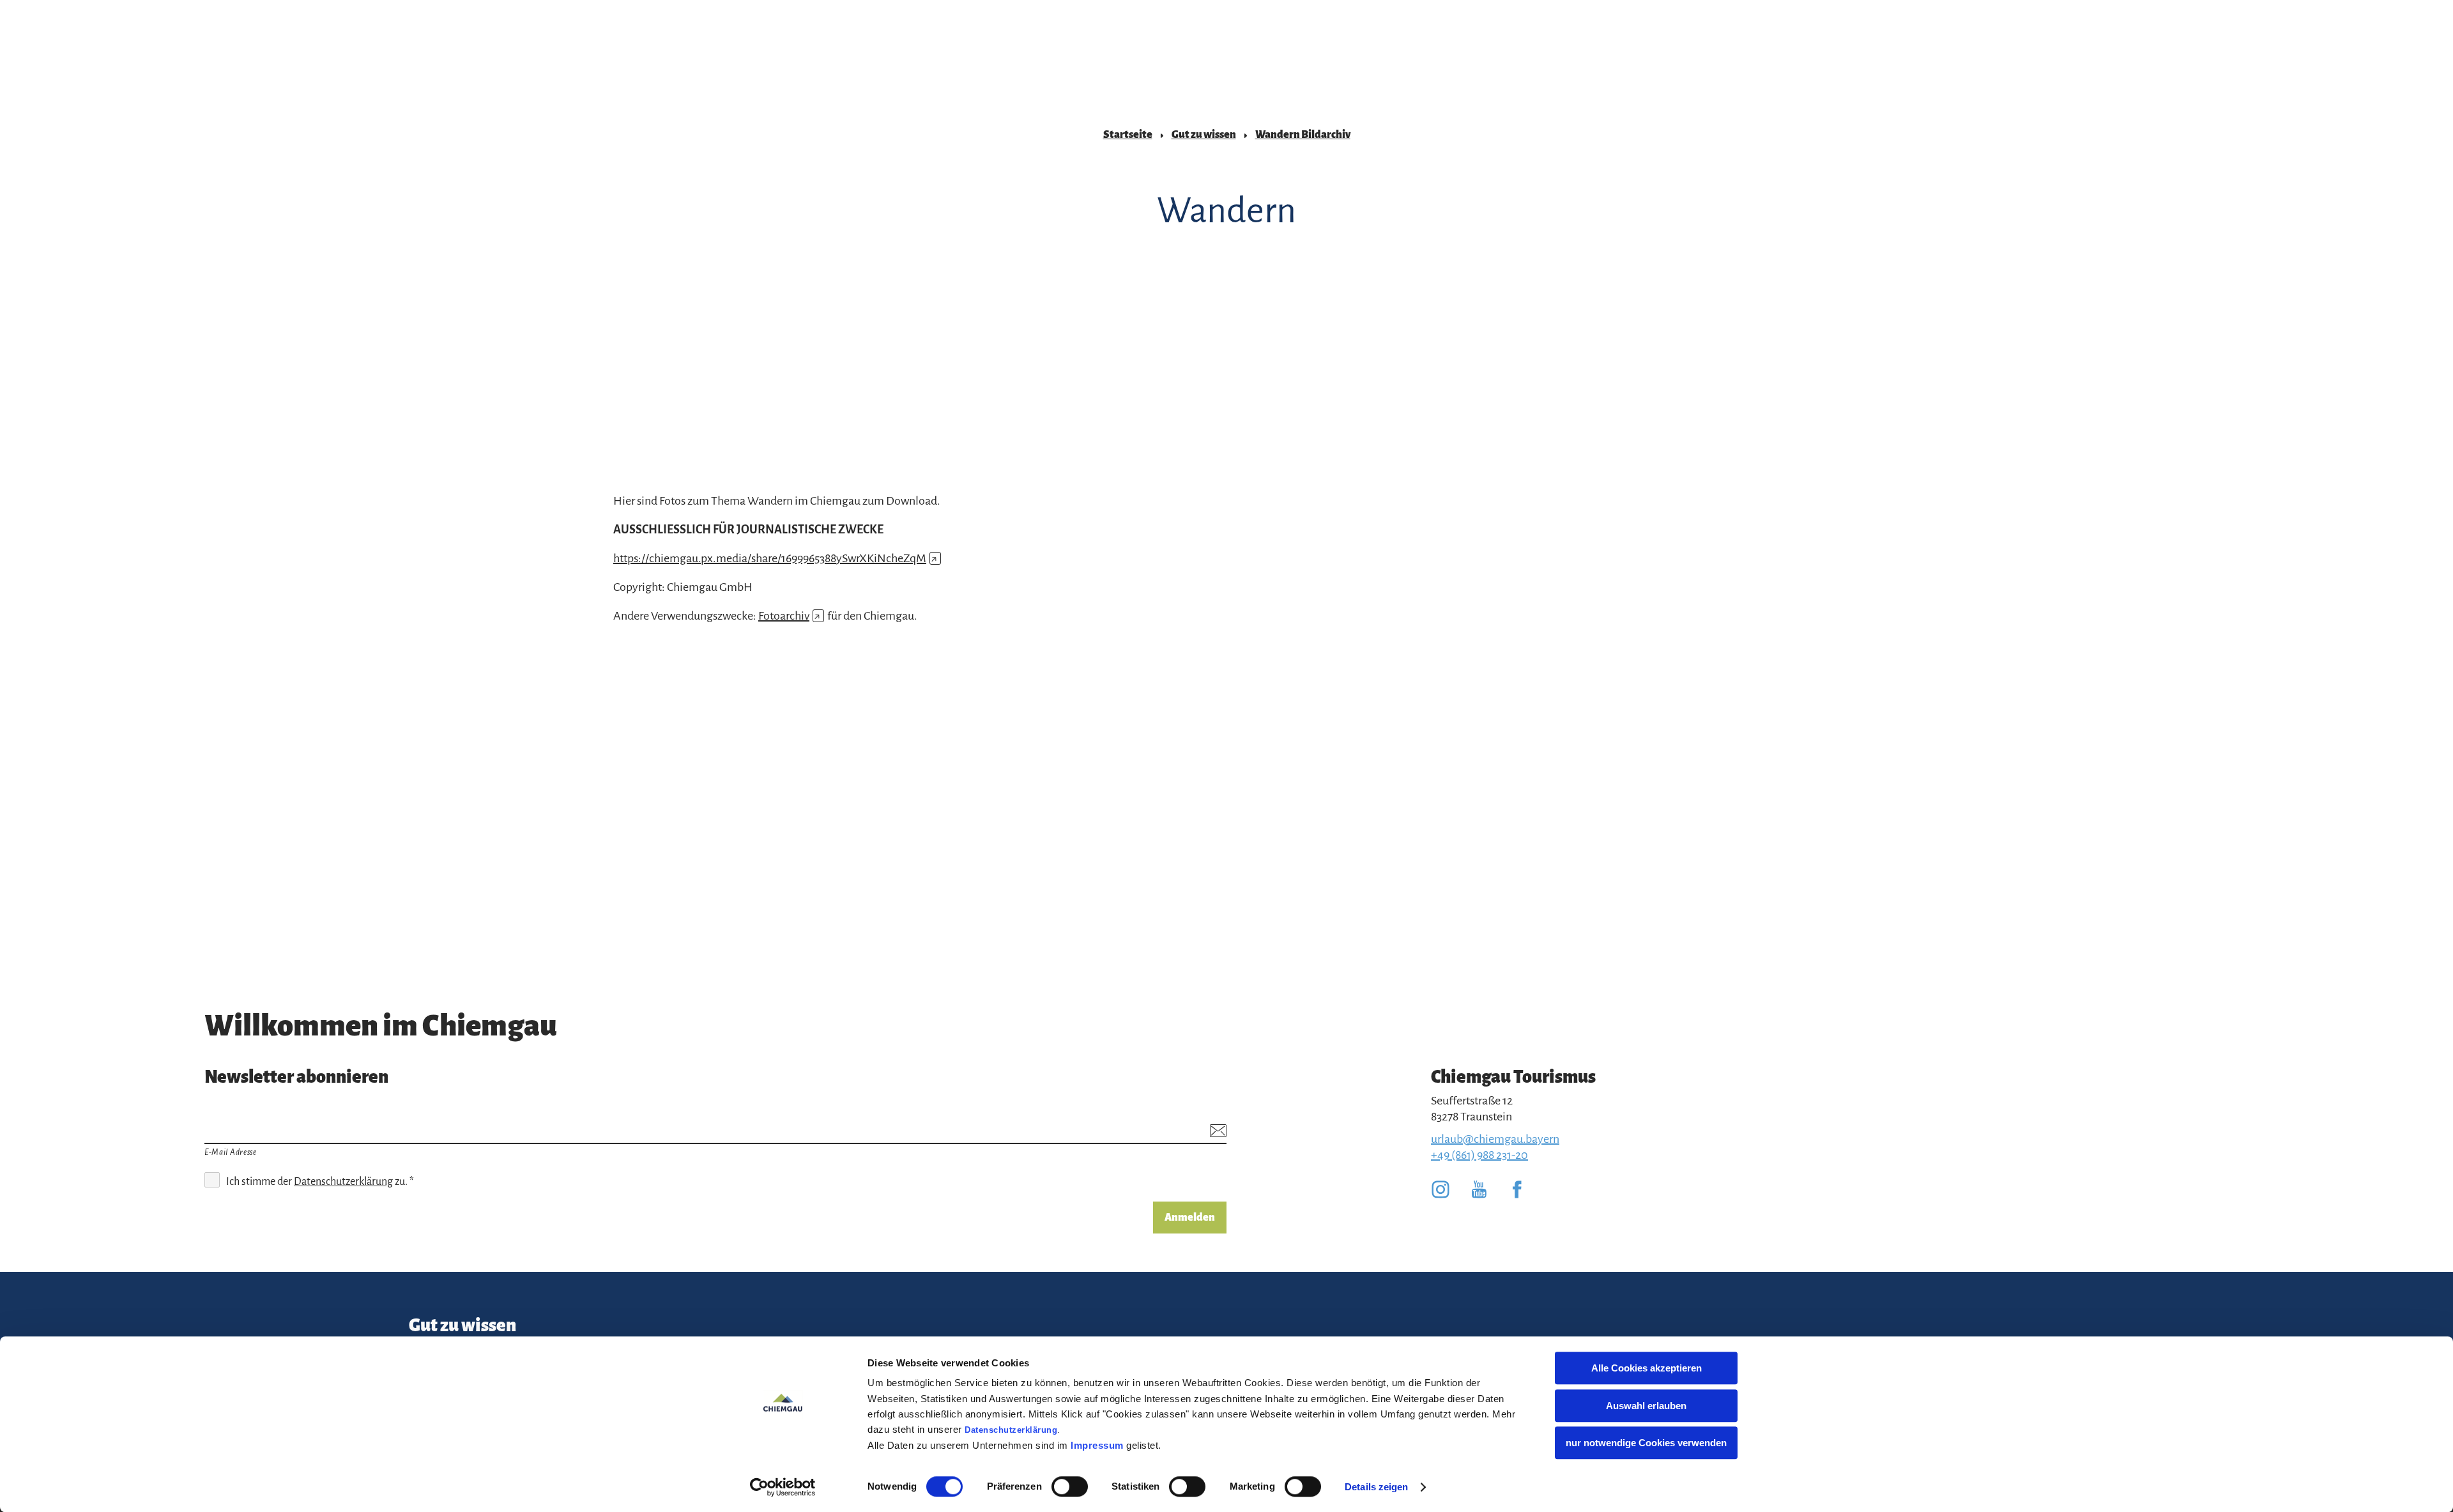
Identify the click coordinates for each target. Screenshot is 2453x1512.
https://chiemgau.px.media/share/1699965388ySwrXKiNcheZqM (775, 558)
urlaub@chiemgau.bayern (1495, 1139)
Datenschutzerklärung (1011, 1430)
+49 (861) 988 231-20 (1479, 1155)
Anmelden (1190, 1218)
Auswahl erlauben (1646, 1406)
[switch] (1070, 1486)
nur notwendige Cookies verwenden (1646, 1443)
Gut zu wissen (1204, 135)
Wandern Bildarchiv (1303, 135)
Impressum (1097, 1445)
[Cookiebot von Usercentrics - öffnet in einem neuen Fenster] (783, 1487)
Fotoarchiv (789, 616)
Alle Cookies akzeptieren (1647, 1368)
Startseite (1128, 135)
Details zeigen (1376, 1487)
